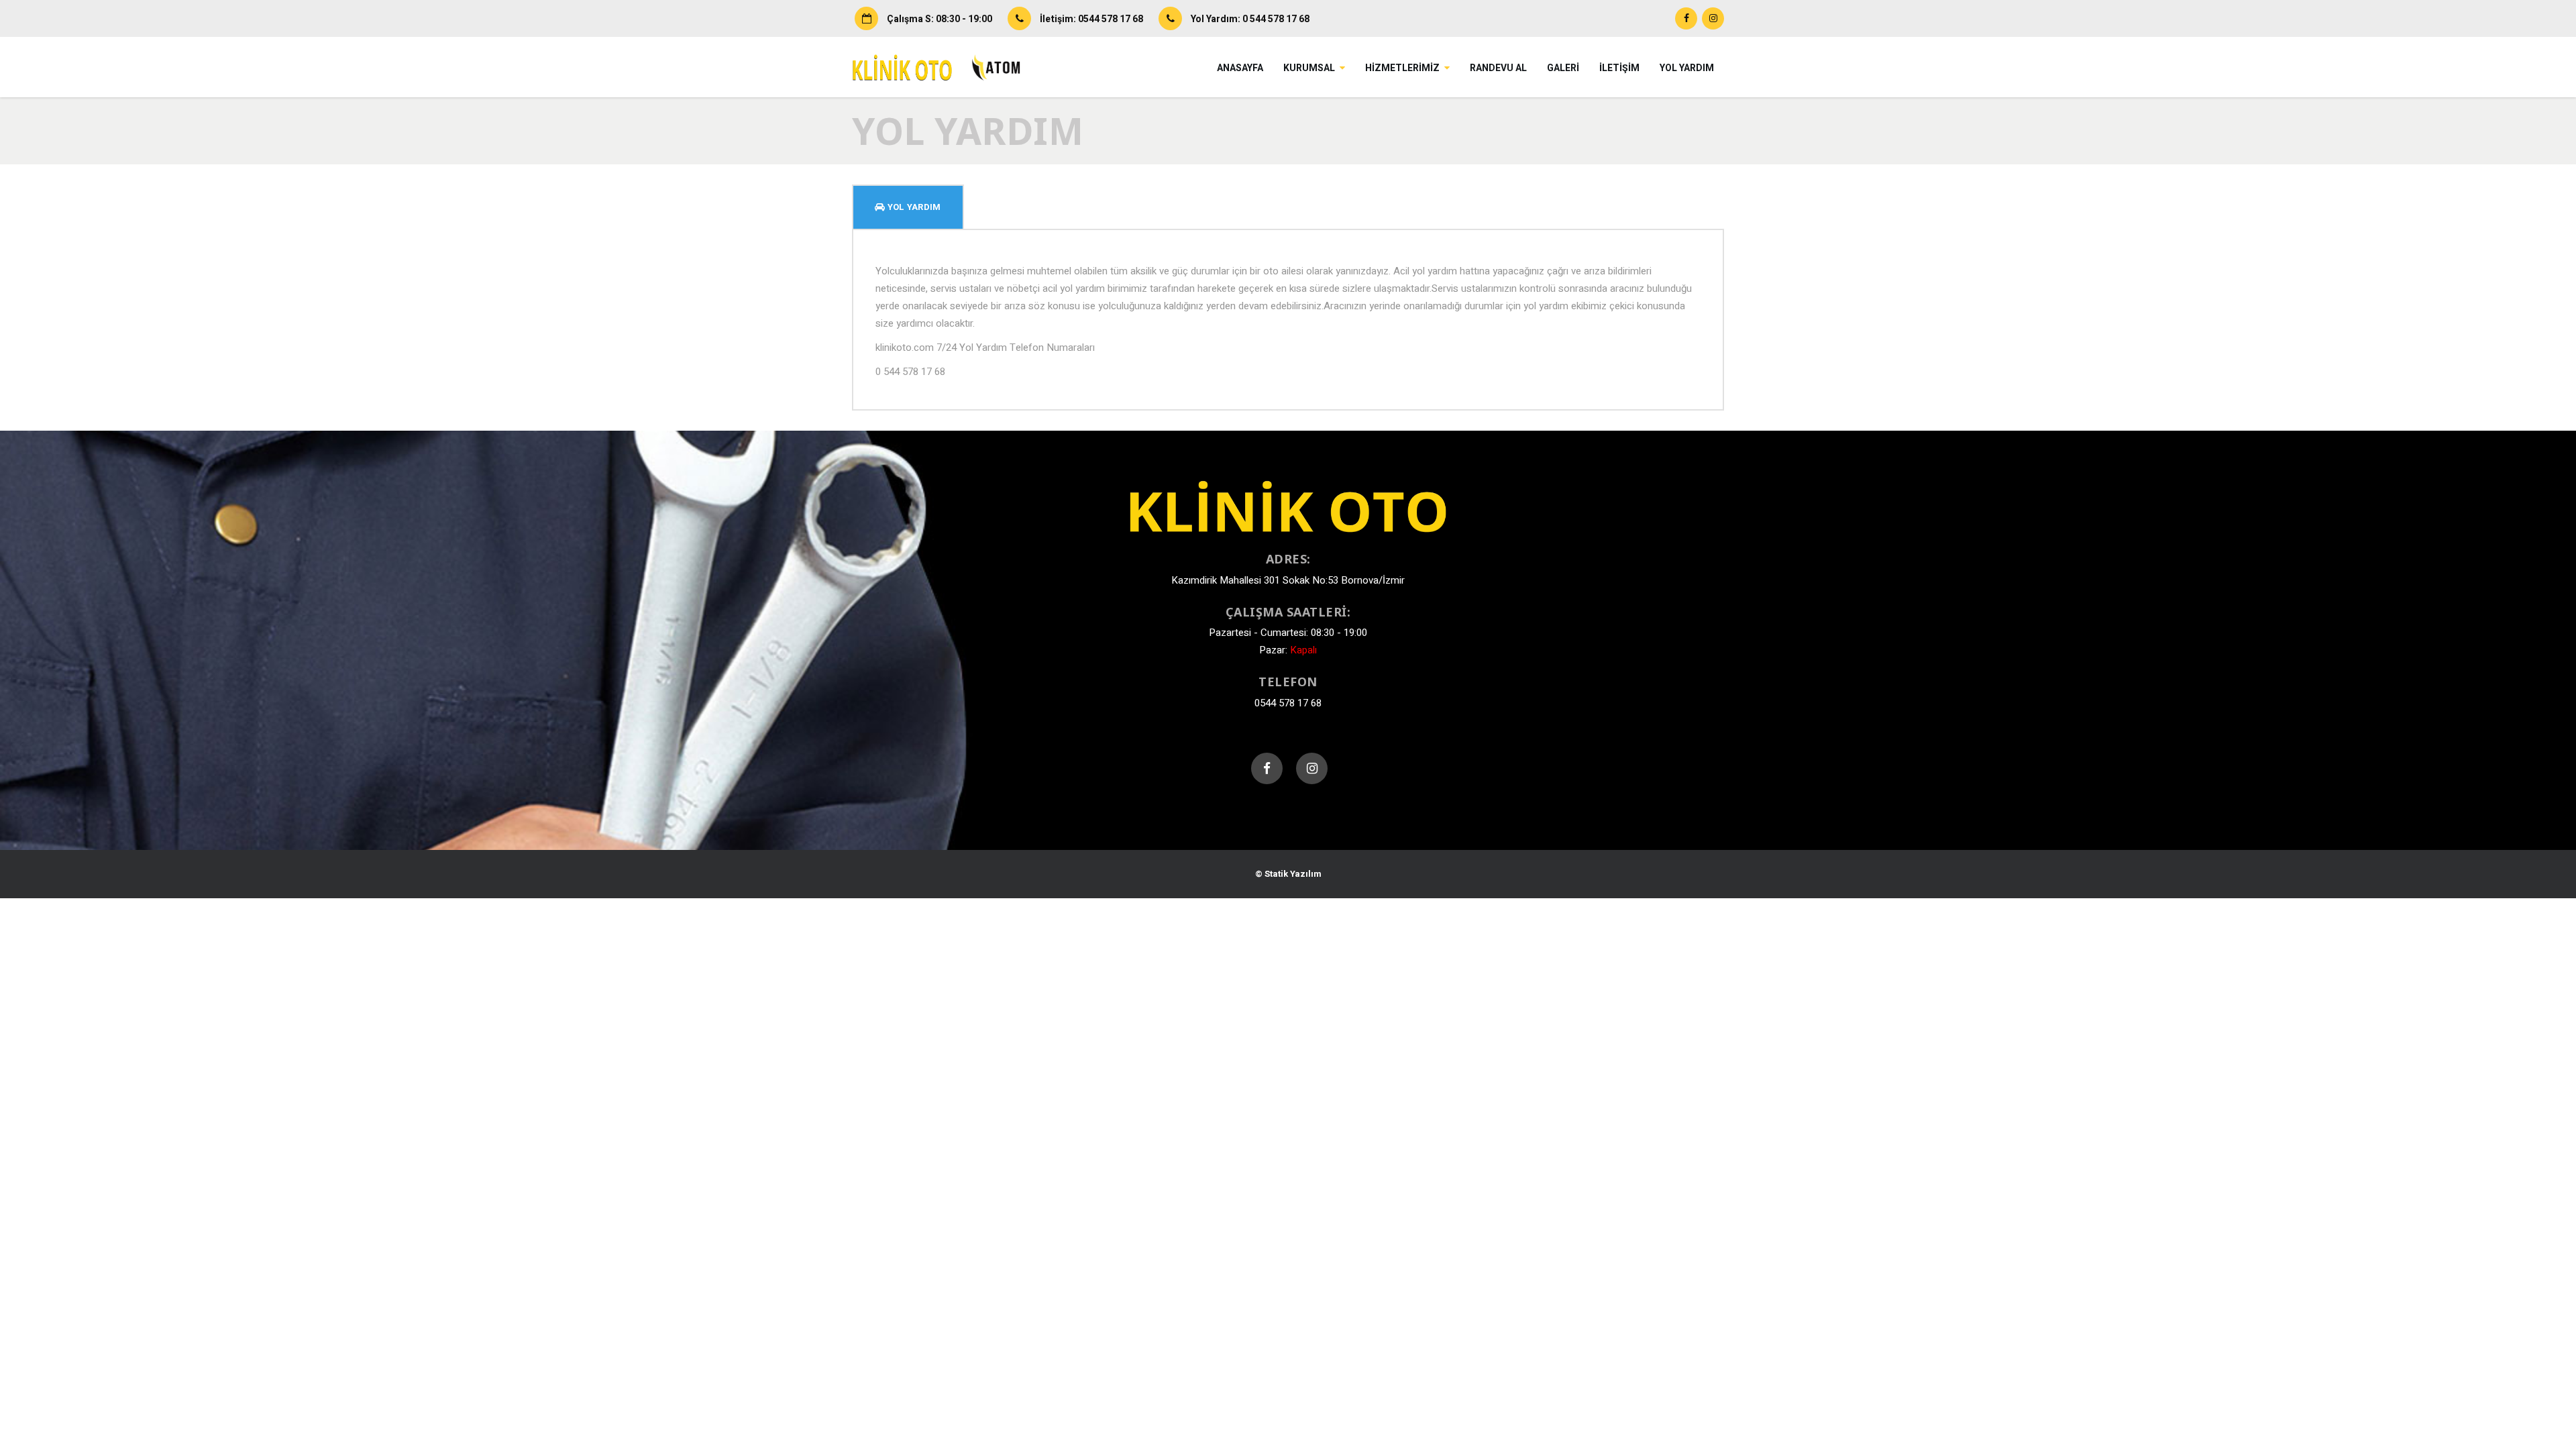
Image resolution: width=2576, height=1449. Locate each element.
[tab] (908, 207)
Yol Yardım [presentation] (913, 207)
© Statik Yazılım (1288, 874)
